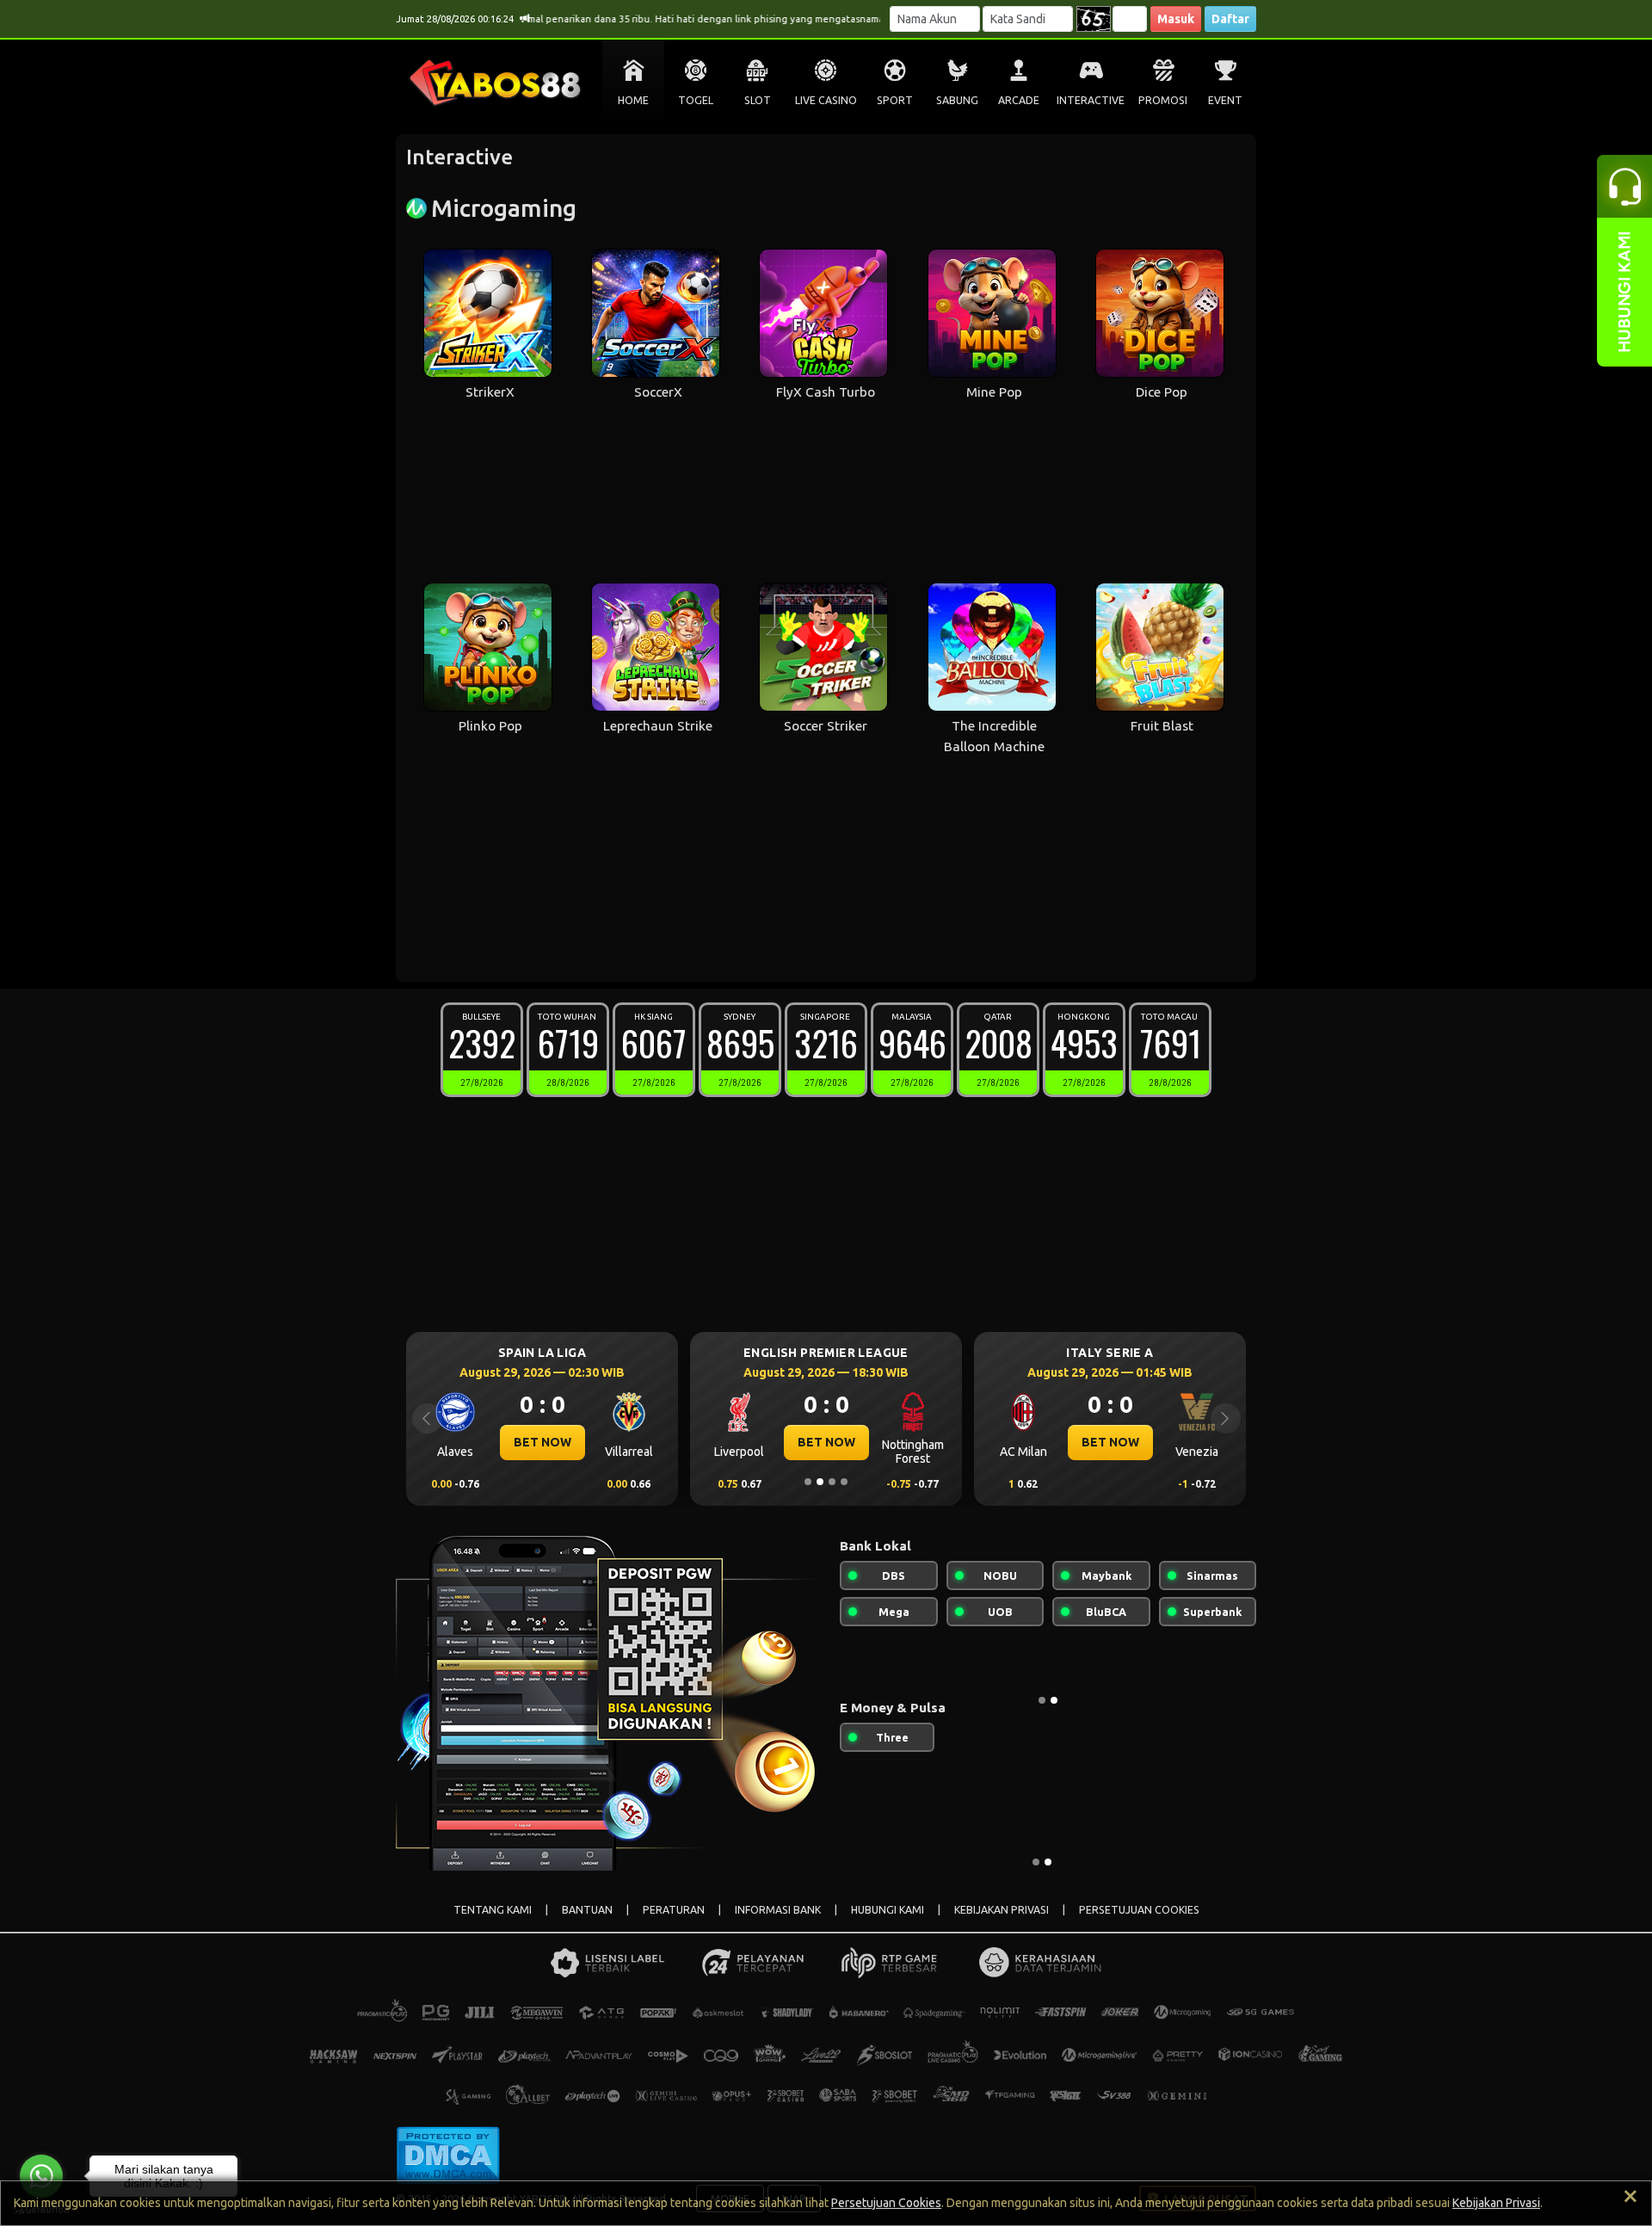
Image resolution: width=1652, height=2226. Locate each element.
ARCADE (1019, 100)
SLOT (758, 100)
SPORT (895, 100)
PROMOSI (1163, 100)
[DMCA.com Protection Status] (448, 2154)
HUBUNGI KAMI (888, 1910)
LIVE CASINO (826, 100)
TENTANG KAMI (493, 1910)
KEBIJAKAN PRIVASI (1002, 1910)
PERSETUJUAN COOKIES (1139, 1910)
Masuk (1176, 19)
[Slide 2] (820, 1482)
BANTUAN (587, 1910)
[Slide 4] (844, 1482)
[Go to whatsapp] (41, 2176)
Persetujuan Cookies (886, 2203)
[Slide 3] (832, 1482)
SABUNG (957, 100)
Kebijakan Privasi (1496, 2203)
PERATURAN (674, 1910)
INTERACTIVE (1091, 100)
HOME (633, 100)
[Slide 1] (808, 1482)
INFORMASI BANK (778, 1910)
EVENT (1225, 100)
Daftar (1230, 19)
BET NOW (534, 1442)
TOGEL (696, 100)
